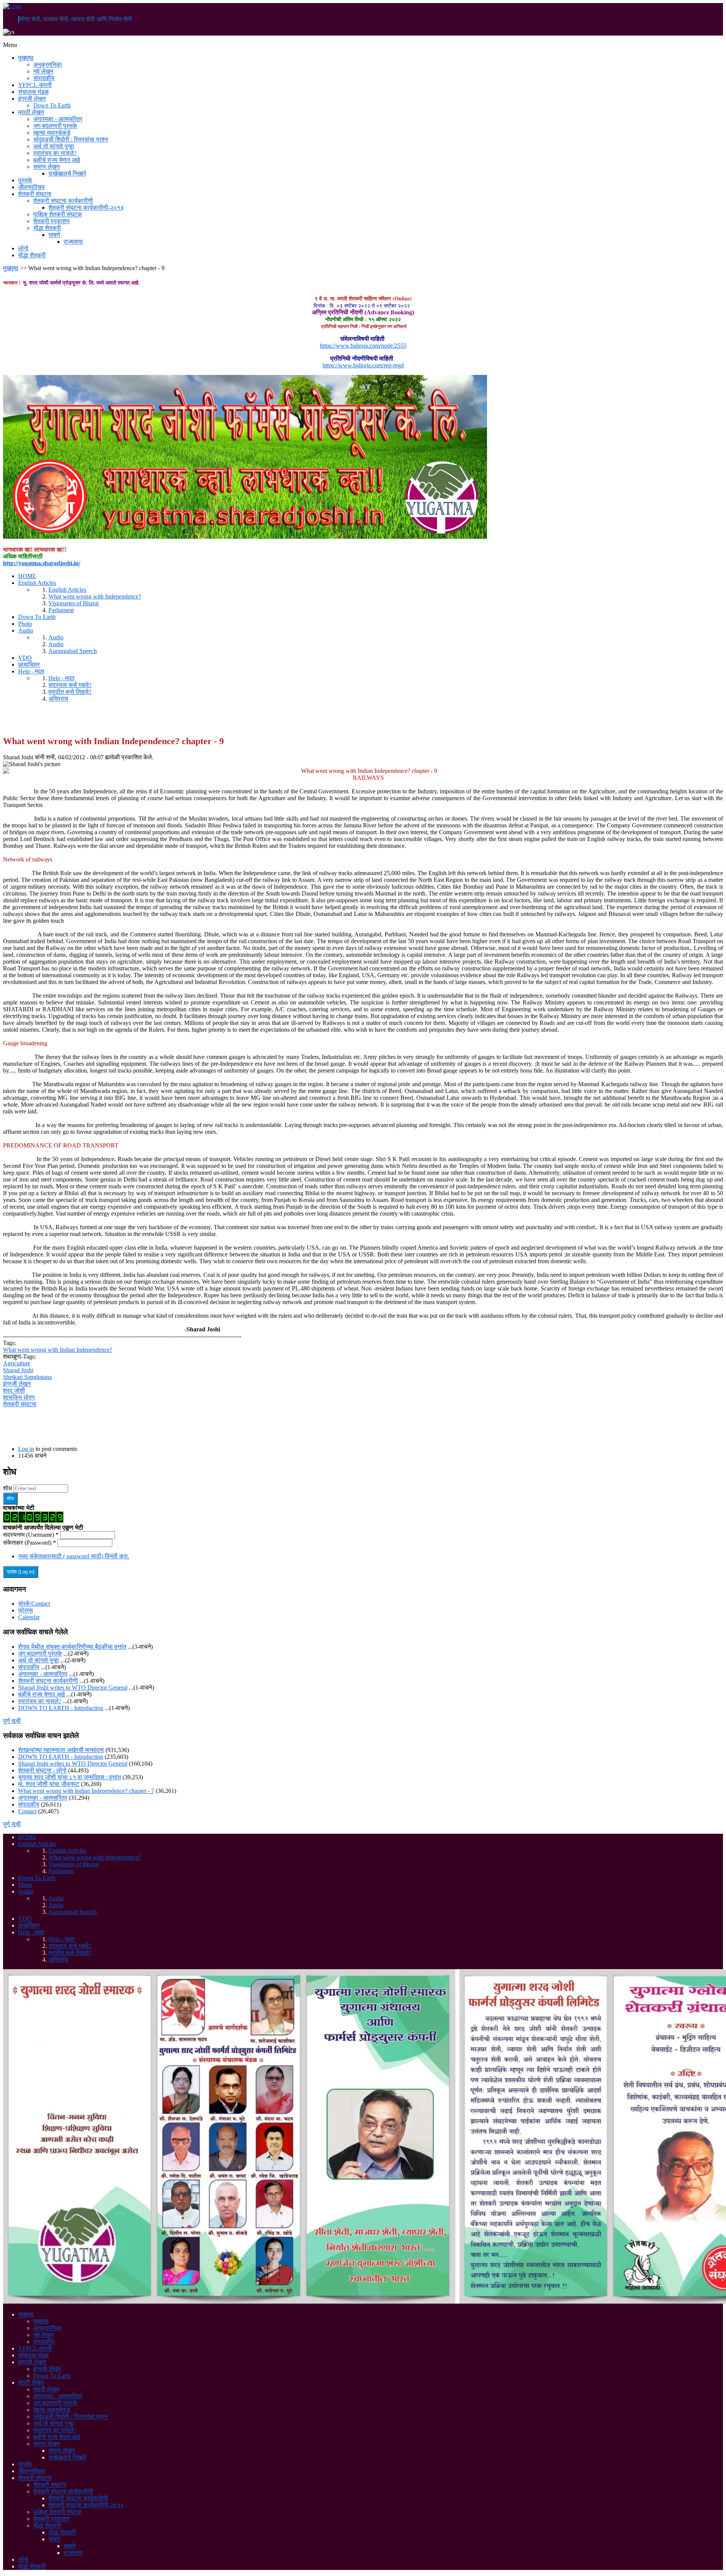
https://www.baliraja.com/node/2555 (363, 346)
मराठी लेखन (31, 112)
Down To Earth (52, 105)
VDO (25, 658)
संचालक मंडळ (33, 92)
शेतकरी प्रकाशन (51, 221)
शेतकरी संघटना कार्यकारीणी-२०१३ (86, 208)
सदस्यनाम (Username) (31, 1535)
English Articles (37, 583)
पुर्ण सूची (12, 1721)
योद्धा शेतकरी (47, 228)
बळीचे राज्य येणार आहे (57, 160)
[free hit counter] (33, 1521)
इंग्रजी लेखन (32, 99)
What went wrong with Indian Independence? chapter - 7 (86, 1791)
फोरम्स (26, 1610)
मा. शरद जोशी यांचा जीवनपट (49, 1784)
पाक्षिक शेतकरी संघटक (58, 214)
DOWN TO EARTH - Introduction (61, 1708)
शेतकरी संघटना (35, 194)
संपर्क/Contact (34, 1604)
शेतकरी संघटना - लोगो (42, 1770)
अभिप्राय (58, 699)
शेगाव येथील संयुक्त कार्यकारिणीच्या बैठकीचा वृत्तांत (72, 1647)
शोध (8, 1488)
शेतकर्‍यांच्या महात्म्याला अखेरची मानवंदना (61, 1750)
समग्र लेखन (47, 167)
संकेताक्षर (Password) (29, 1543)
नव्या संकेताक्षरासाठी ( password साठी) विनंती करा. (74, 1556)
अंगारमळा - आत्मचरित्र (58, 119)
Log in (26, 1449)
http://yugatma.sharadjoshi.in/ (42, 563)
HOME (27, 576)
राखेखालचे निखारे (67, 173)
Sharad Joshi (18, 1370)
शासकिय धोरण (19, 1397)
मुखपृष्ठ (26, 58)
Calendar (29, 1617)
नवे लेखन (43, 71)
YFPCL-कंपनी (35, 85)
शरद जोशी (14, 1391)
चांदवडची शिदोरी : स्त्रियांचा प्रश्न (71, 139)
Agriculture (17, 1363)
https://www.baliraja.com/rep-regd (363, 365)
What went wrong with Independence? (95, 596)
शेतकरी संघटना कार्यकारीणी (63, 201)
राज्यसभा (73, 242)
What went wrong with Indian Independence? (58, 1350)
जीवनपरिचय (31, 187)
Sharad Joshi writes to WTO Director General (73, 1688)
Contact (27, 1811)
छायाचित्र (29, 665)
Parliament (61, 610)
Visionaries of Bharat (74, 603)
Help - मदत (31, 671)
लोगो (23, 248)
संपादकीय (44, 78)
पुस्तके (25, 180)
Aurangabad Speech (73, 651)
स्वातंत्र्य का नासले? (55, 153)
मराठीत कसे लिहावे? (70, 692)
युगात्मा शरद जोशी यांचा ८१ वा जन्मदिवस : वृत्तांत (70, 1777)
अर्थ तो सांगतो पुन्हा (54, 146)
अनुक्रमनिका (48, 65)
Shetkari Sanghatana (27, 1377)
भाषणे (54, 235)
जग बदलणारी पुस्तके (55, 126)
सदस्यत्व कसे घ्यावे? (70, 685)
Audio (26, 630)
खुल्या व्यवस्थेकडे (52, 133)
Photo (25, 624)
